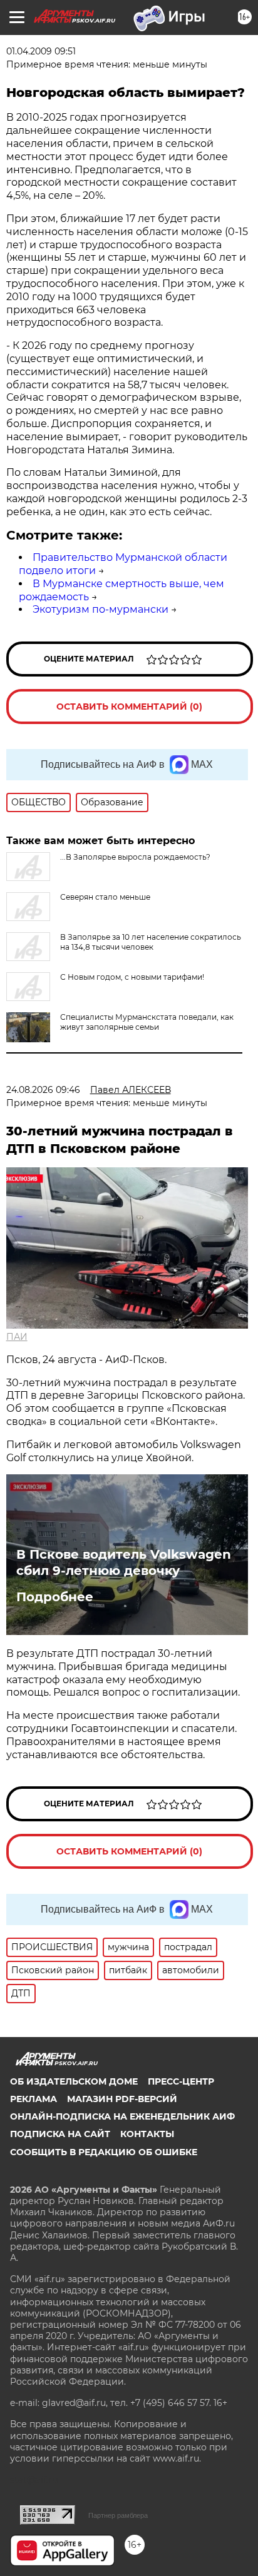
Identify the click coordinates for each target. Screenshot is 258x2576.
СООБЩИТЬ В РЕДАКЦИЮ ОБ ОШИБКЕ (104, 2152)
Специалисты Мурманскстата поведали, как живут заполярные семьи (147, 1022)
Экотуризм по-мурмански (101, 609)
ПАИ (17, 1337)
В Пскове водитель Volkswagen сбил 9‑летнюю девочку (124, 1562)
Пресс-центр (181, 2081)
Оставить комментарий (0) (129, 707)
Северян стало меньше (105, 897)
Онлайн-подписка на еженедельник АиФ (122, 2116)
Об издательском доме (74, 2081)
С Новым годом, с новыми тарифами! (132, 977)
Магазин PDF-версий (122, 2099)
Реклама (34, 2099)
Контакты (147, 2134)
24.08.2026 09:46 (43, 1090)
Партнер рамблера (118, 2515)
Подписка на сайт (60, 2134)
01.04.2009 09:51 (41, 51)
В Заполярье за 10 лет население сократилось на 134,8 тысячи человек (151, 942)
